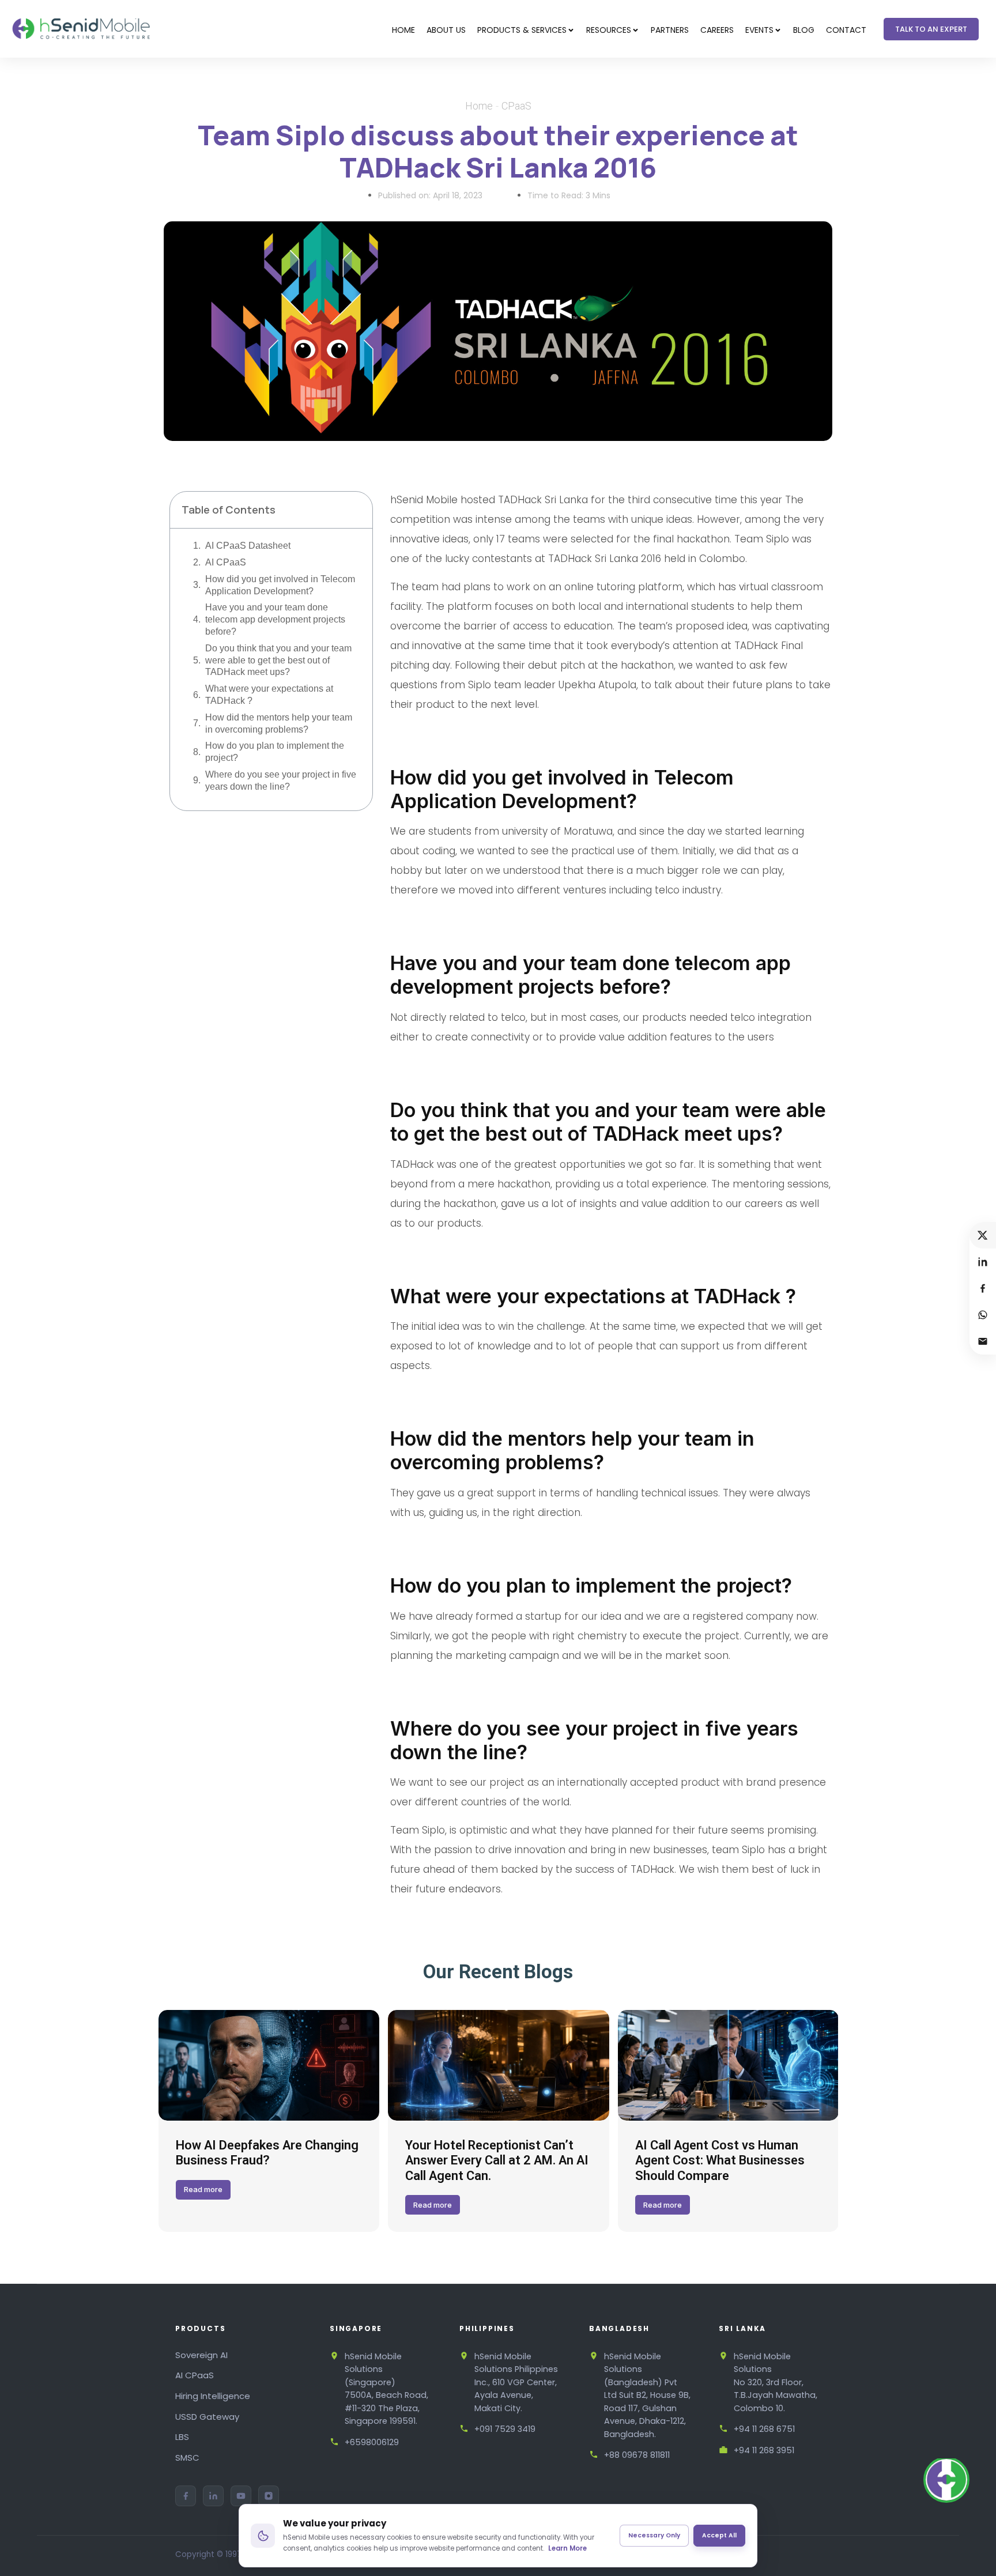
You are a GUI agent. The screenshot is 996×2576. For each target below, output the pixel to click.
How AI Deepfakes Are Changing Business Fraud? (267, 2153)
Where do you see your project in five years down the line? (281, 780)
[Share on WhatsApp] (983, 1315)
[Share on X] (983, 1235)
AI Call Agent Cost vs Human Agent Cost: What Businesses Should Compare (720, 2160)
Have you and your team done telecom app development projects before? (275, 619)
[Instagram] (269, 2496)
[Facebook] (186, 2496)
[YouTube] (241, 2496)
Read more (203, 2189)
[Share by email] (983, 1341)
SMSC (187, 2458)
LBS (182, 2437)
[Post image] (269, 2065)
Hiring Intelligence (213, 2396)
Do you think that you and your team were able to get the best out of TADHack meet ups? (278, 660)
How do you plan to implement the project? (275, 752)
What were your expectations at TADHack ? (269, 695)
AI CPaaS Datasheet (248, 546)
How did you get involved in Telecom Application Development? (280, 585)
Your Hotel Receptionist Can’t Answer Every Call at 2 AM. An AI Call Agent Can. (497, 2160)
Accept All (719, 2535)
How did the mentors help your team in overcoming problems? (279, 723)
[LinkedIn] (213, 2496)
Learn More (567, 2548)
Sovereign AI (201, 2355)
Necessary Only (654, 2535)
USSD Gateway (207, 2417)
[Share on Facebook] (983, 1288)
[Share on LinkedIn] (983, 1262)
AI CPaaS (226, 562)
